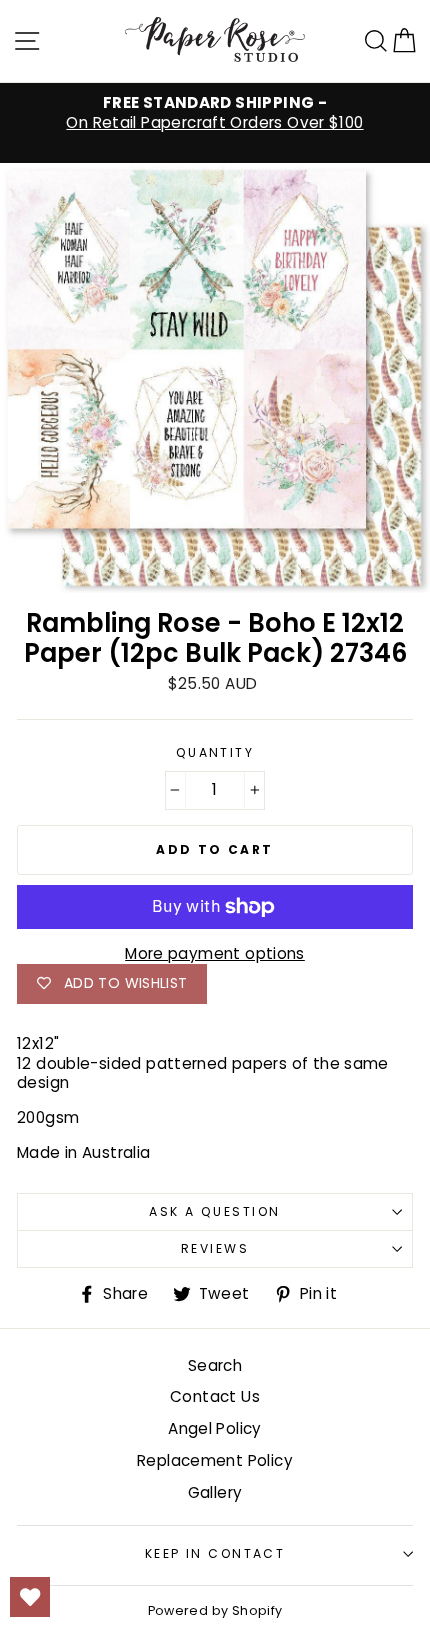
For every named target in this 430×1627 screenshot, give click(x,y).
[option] (215, 113)
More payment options (215, 954)
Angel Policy (215, 1428)
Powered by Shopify (215, 1610)
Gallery (215, 1492)
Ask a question (214, 1211)
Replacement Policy (215, 1460)
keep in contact (215, 1553)
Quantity (215, 753)
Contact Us (215, 1396)
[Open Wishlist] (30, 1597)
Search (215, 1365)
